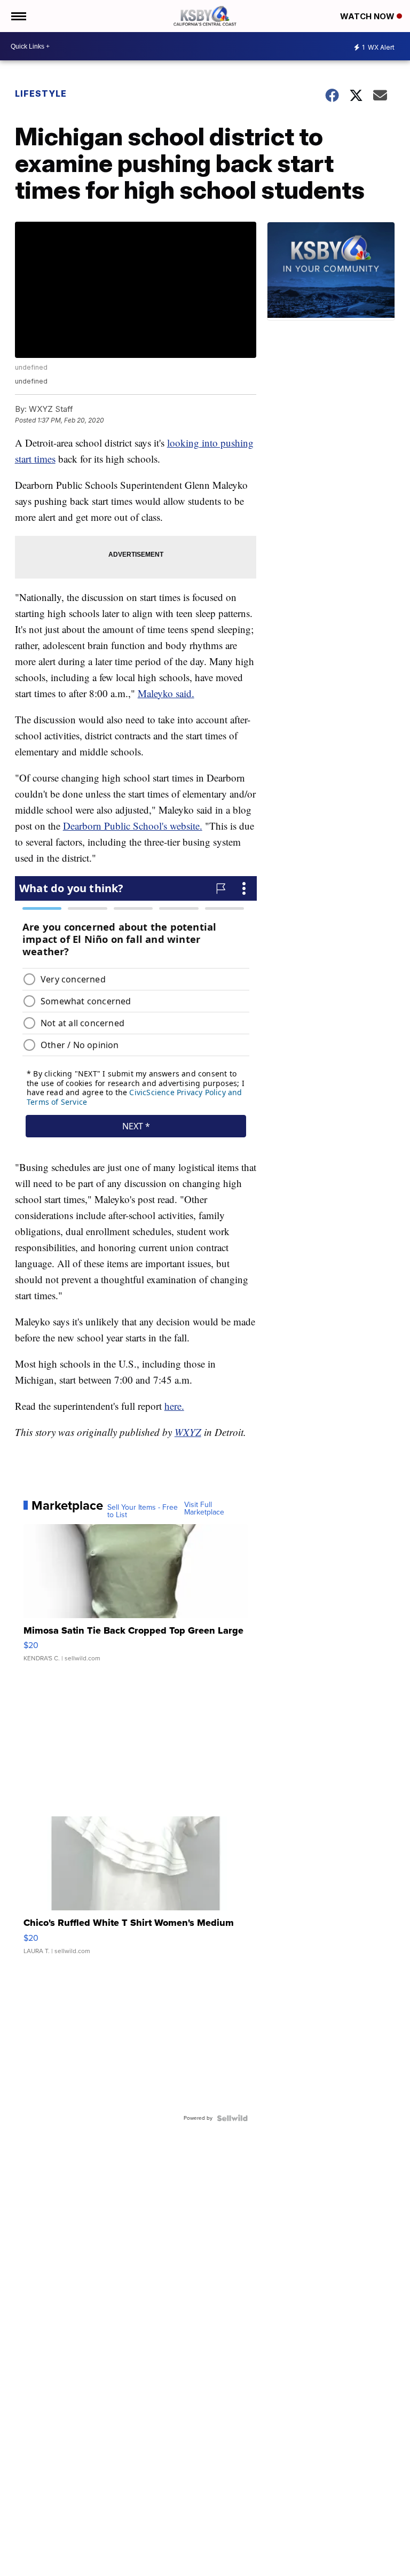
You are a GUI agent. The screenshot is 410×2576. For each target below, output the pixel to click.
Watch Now (368, 16)
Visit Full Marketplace (204, 1509)
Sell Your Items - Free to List (143, 1511)
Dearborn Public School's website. (133, 826)
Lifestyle (41, 93)
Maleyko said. (166, 693)
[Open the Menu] (18, 16)
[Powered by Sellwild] (232, 2118)
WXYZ (188, 1432)
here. (174, 1406)
